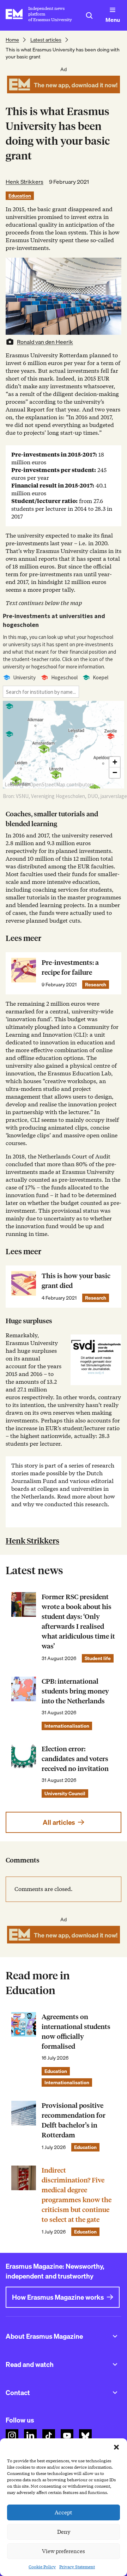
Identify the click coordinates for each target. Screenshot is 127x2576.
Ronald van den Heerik (45, 342)
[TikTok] (49, 2436)
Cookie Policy (42, 2567)
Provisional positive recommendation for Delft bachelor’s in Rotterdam (74, 2120)
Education (20, 196)
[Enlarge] (112, 1344)
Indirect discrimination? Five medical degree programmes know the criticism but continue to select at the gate (77, 2195)
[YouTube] (67, 2436)
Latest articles (46, 40)
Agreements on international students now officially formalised (76, 2032)
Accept (64, 2513)
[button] (116, 2447)
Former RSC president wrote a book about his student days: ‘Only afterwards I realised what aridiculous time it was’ (78, 1622)
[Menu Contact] (115, 2393)
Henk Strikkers (25, 182)
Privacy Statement (77, 2567)
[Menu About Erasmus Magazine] (115, 2336)
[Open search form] (89, 15)
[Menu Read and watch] (115, 2364)
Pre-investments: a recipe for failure (70, 967)
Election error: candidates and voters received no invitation (75, 1759)
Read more (71, 1497)
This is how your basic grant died (76, 1281)
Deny (64, 2532)
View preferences (64, 2551)
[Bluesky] (85, 2436)
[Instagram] (12, 2436)
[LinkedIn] (30, 2436)
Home (12, 40)
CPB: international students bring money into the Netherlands (75, 1691)
